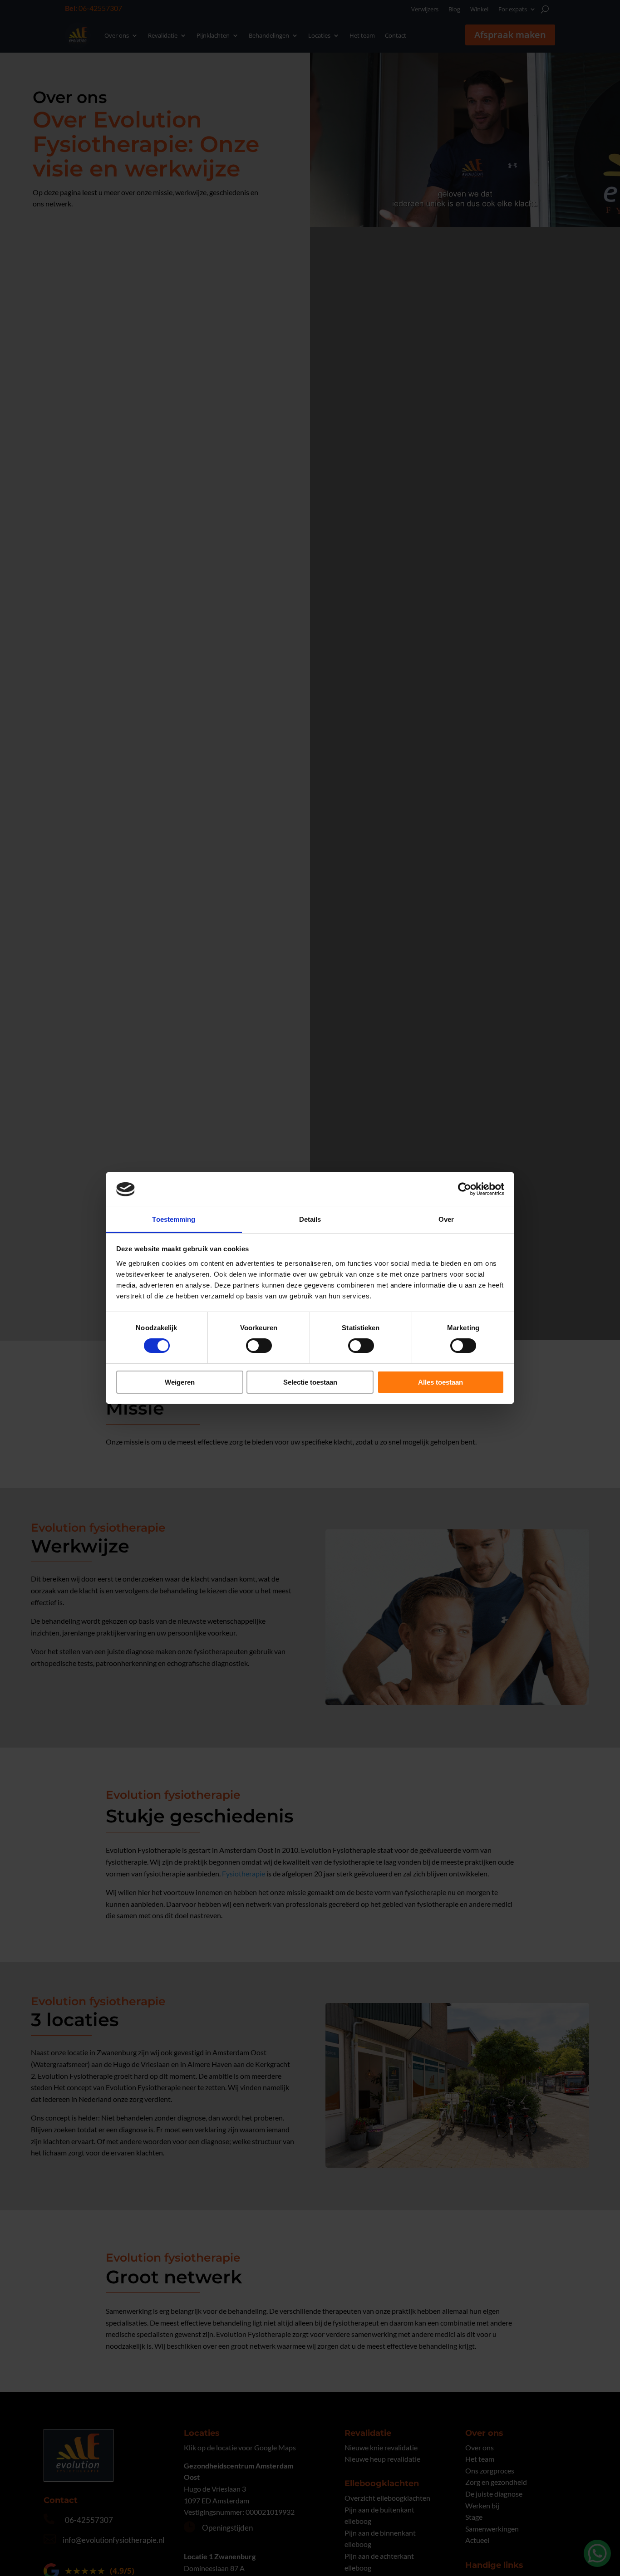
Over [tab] (446, 1219)
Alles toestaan (440, 1382)
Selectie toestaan (310, 1382)
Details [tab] (310, 1219)
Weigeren (180, 1382)
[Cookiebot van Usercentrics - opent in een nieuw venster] (465, 1189)
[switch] (259, 1346)
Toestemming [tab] (174, 1219)
